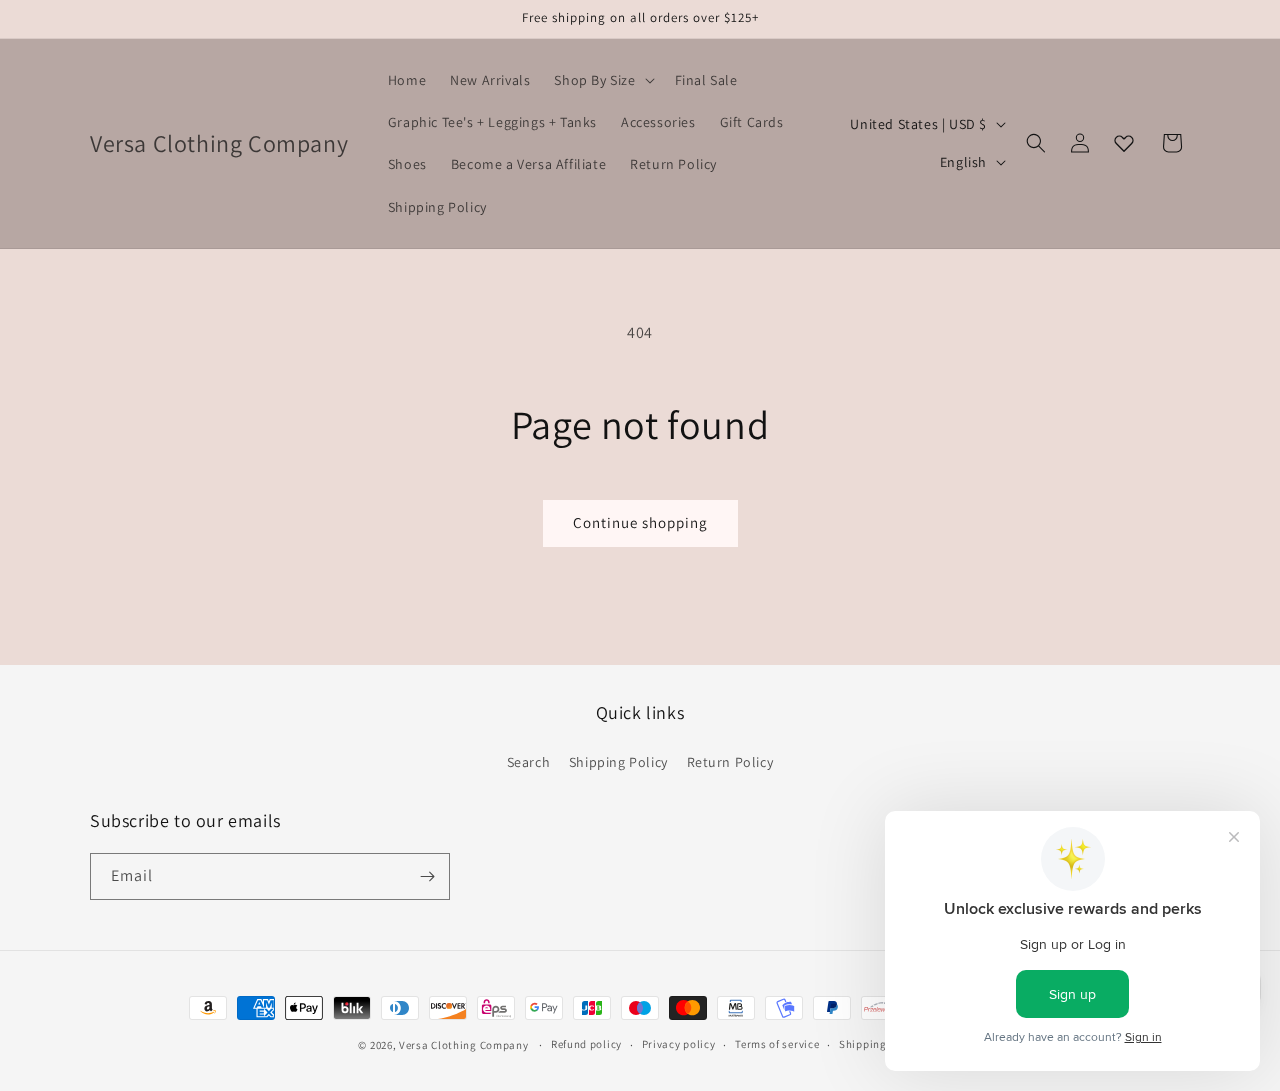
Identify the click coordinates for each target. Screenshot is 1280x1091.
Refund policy (586, 1044)
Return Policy (730, 761)
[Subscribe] (427, 876)
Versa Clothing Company (463, 1045)
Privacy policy (679, 1044)
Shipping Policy (618, 761)
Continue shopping (640, 522)
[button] (602, 80)
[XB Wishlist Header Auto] (1124, 143)
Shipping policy (880, 1044)
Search (529, 761)
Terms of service (777, 1044)
